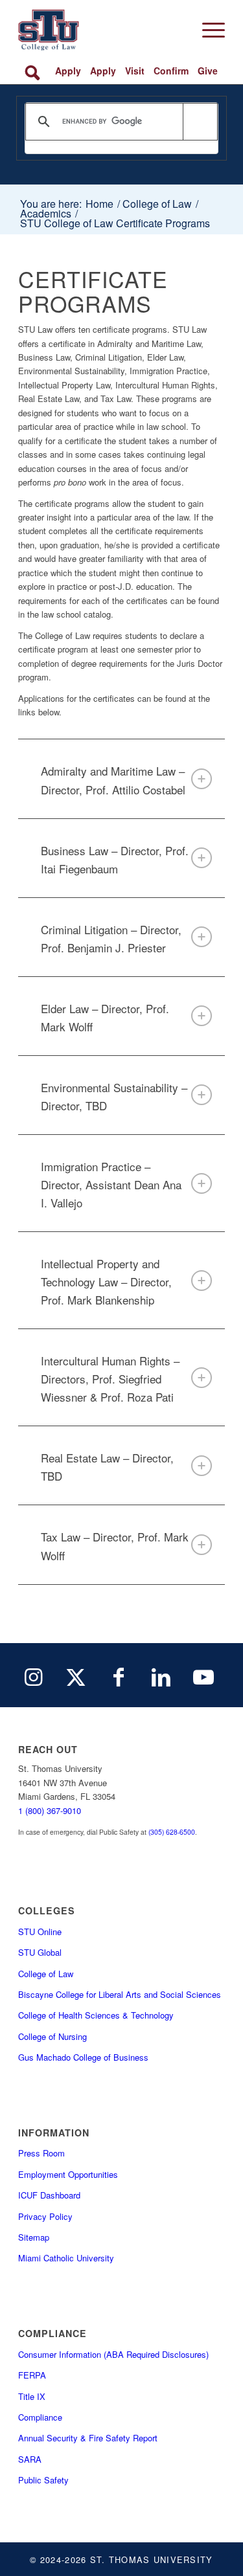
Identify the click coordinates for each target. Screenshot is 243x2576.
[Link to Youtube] (203, 1675)
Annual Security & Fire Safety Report (88, 2438)
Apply (68, 71)
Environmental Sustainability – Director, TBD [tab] (114, 1096)
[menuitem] (207, 30)
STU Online (40, 1932)
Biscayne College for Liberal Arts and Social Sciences (120, 1994)
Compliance (40, 2417)
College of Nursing (52, 2036)
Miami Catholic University (66, 2258)
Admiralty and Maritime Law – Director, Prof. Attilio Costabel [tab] (113, 780)
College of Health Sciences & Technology (96, 2015)
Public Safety (43, 2480)
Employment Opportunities (68, 2174)
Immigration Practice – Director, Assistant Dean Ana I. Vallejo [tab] (111, 1184)
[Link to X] (76, 1675)
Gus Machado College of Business (83, 2057)
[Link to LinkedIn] (161, 1675)
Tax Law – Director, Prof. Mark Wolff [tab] (115, 1546)
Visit (135, 71)
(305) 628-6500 (172, 1832)
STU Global (40, 1952)
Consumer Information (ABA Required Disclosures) (113, 2354)
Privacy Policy (45, 2216)
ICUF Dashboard (49, 2195)
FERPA (32, 2375)
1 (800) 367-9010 (50, 1810)
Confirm (171, 71)
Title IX (32, 2396)
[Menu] (207, 30)
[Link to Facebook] (119, 1675)
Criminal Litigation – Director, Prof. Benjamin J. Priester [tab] (111, 938)
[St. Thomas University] (101, 30)
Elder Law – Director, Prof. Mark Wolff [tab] (105, 1017)
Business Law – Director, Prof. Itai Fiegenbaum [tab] (115, 859)
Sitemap (34, 2237)
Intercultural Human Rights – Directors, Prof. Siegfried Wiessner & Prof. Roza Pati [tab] (110, 1379)
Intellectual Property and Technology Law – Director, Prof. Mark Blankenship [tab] (106, 1282)
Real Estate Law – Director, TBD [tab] (107, 1467)
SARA (30, 2459)
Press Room (41, 2153)
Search (35, 71)
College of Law (46, 1974)
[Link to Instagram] (34, 1675)
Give (208, 71)
